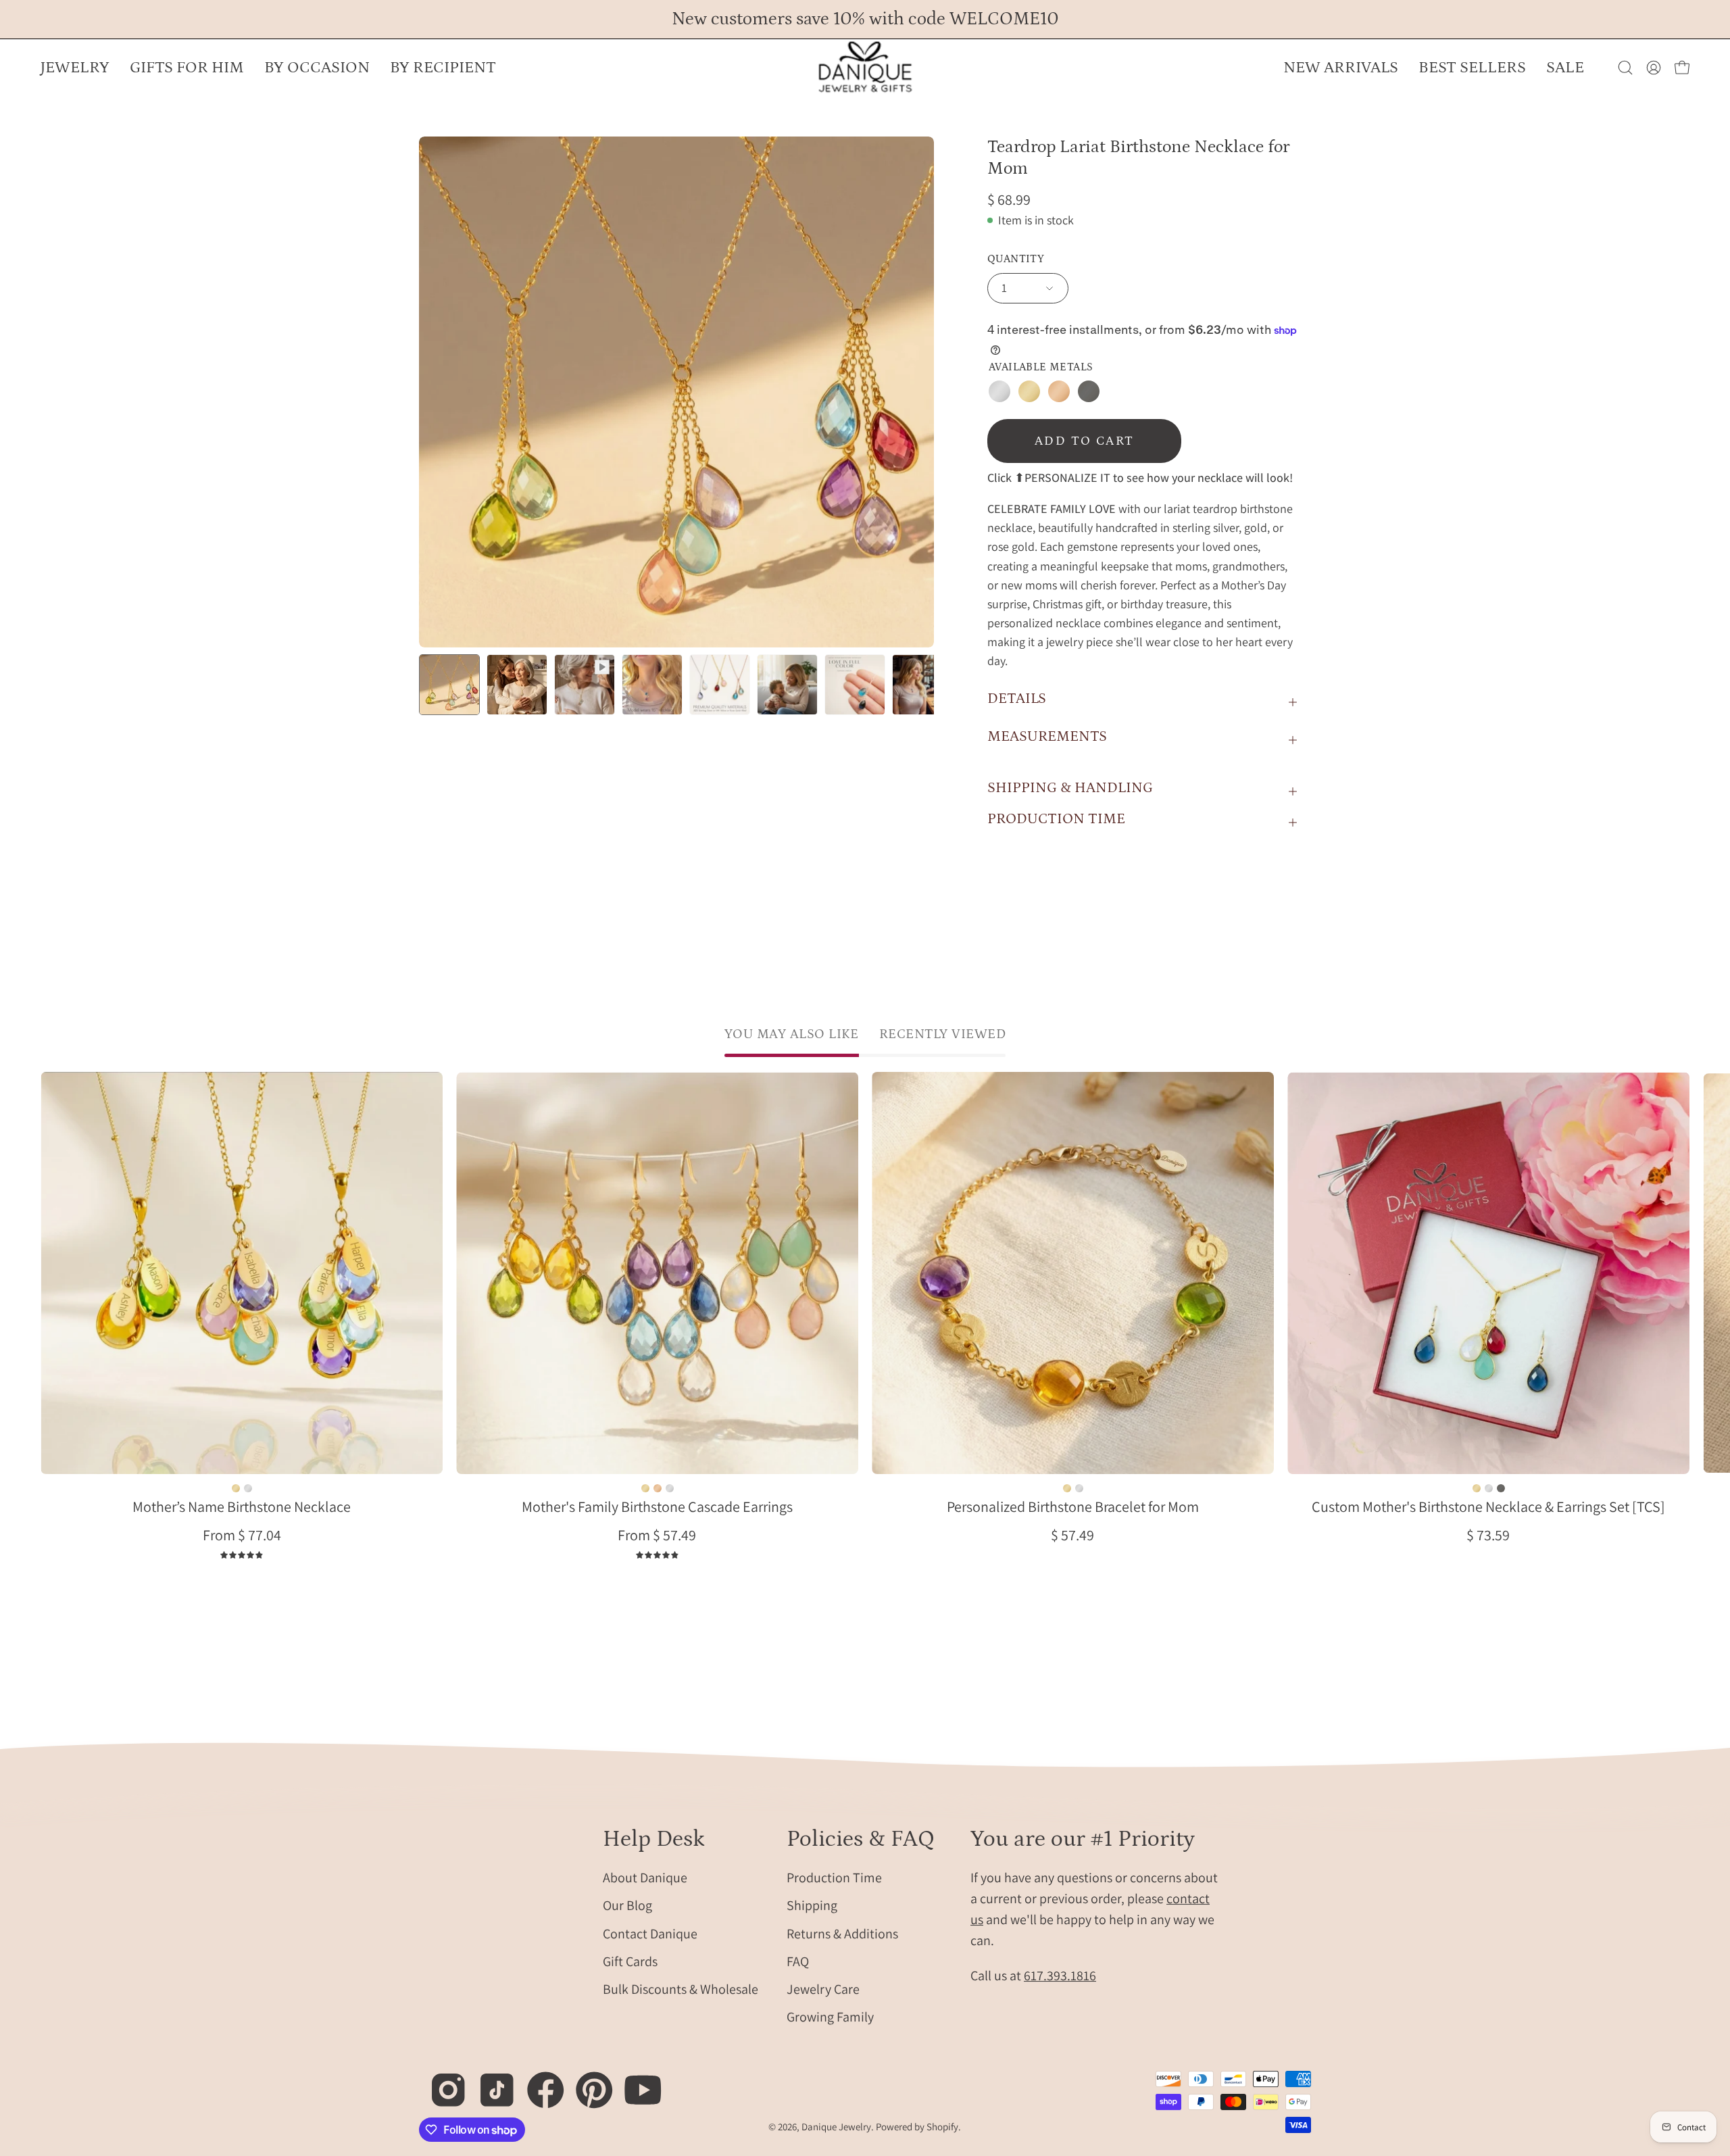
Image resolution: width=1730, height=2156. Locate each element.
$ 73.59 (1488, 1535)
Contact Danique (650, 1933)
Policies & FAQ (861, 1839)
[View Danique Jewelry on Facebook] (538, 2083)
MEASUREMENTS (1047, 736)
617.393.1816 (1060, 1976)
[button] (317, 68)
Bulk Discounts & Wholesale (681, 1989)
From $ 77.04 (242, 1535)
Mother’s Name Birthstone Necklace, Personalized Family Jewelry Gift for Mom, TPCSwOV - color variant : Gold (236, 1488)
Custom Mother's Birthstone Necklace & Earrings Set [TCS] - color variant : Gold (1476, 1488)
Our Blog (627, 1905)
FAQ (798, 1961)
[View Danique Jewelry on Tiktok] (490, 2083)
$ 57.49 (1072, 1535)
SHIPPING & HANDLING (1070, 788)
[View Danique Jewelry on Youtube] (636, 2083)
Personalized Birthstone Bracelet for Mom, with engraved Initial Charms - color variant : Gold (1066, 1488)
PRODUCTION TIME (1056, 819)
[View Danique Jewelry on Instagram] (441, 2083)
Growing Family (830, 2017)
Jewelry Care (823, 1989)
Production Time (834, 1878)
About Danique (645, 1878)
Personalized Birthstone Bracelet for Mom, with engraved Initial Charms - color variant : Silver (1079, 1488)
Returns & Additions (842, 1933)
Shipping (812, 1905)
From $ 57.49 (657, 1535)
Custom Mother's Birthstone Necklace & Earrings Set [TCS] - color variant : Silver (1488, 1488)
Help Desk (654, 1839)
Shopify (942, 2127)
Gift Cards (630, 1961)
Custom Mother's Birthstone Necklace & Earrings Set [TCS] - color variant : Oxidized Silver (1500, 1488)
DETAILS (1017, 699)
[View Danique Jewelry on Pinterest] (587, 2083)
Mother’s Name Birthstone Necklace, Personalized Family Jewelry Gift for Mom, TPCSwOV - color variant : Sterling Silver (248, 1488)
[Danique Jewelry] (865, 68)
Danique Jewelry (836, 2127)
